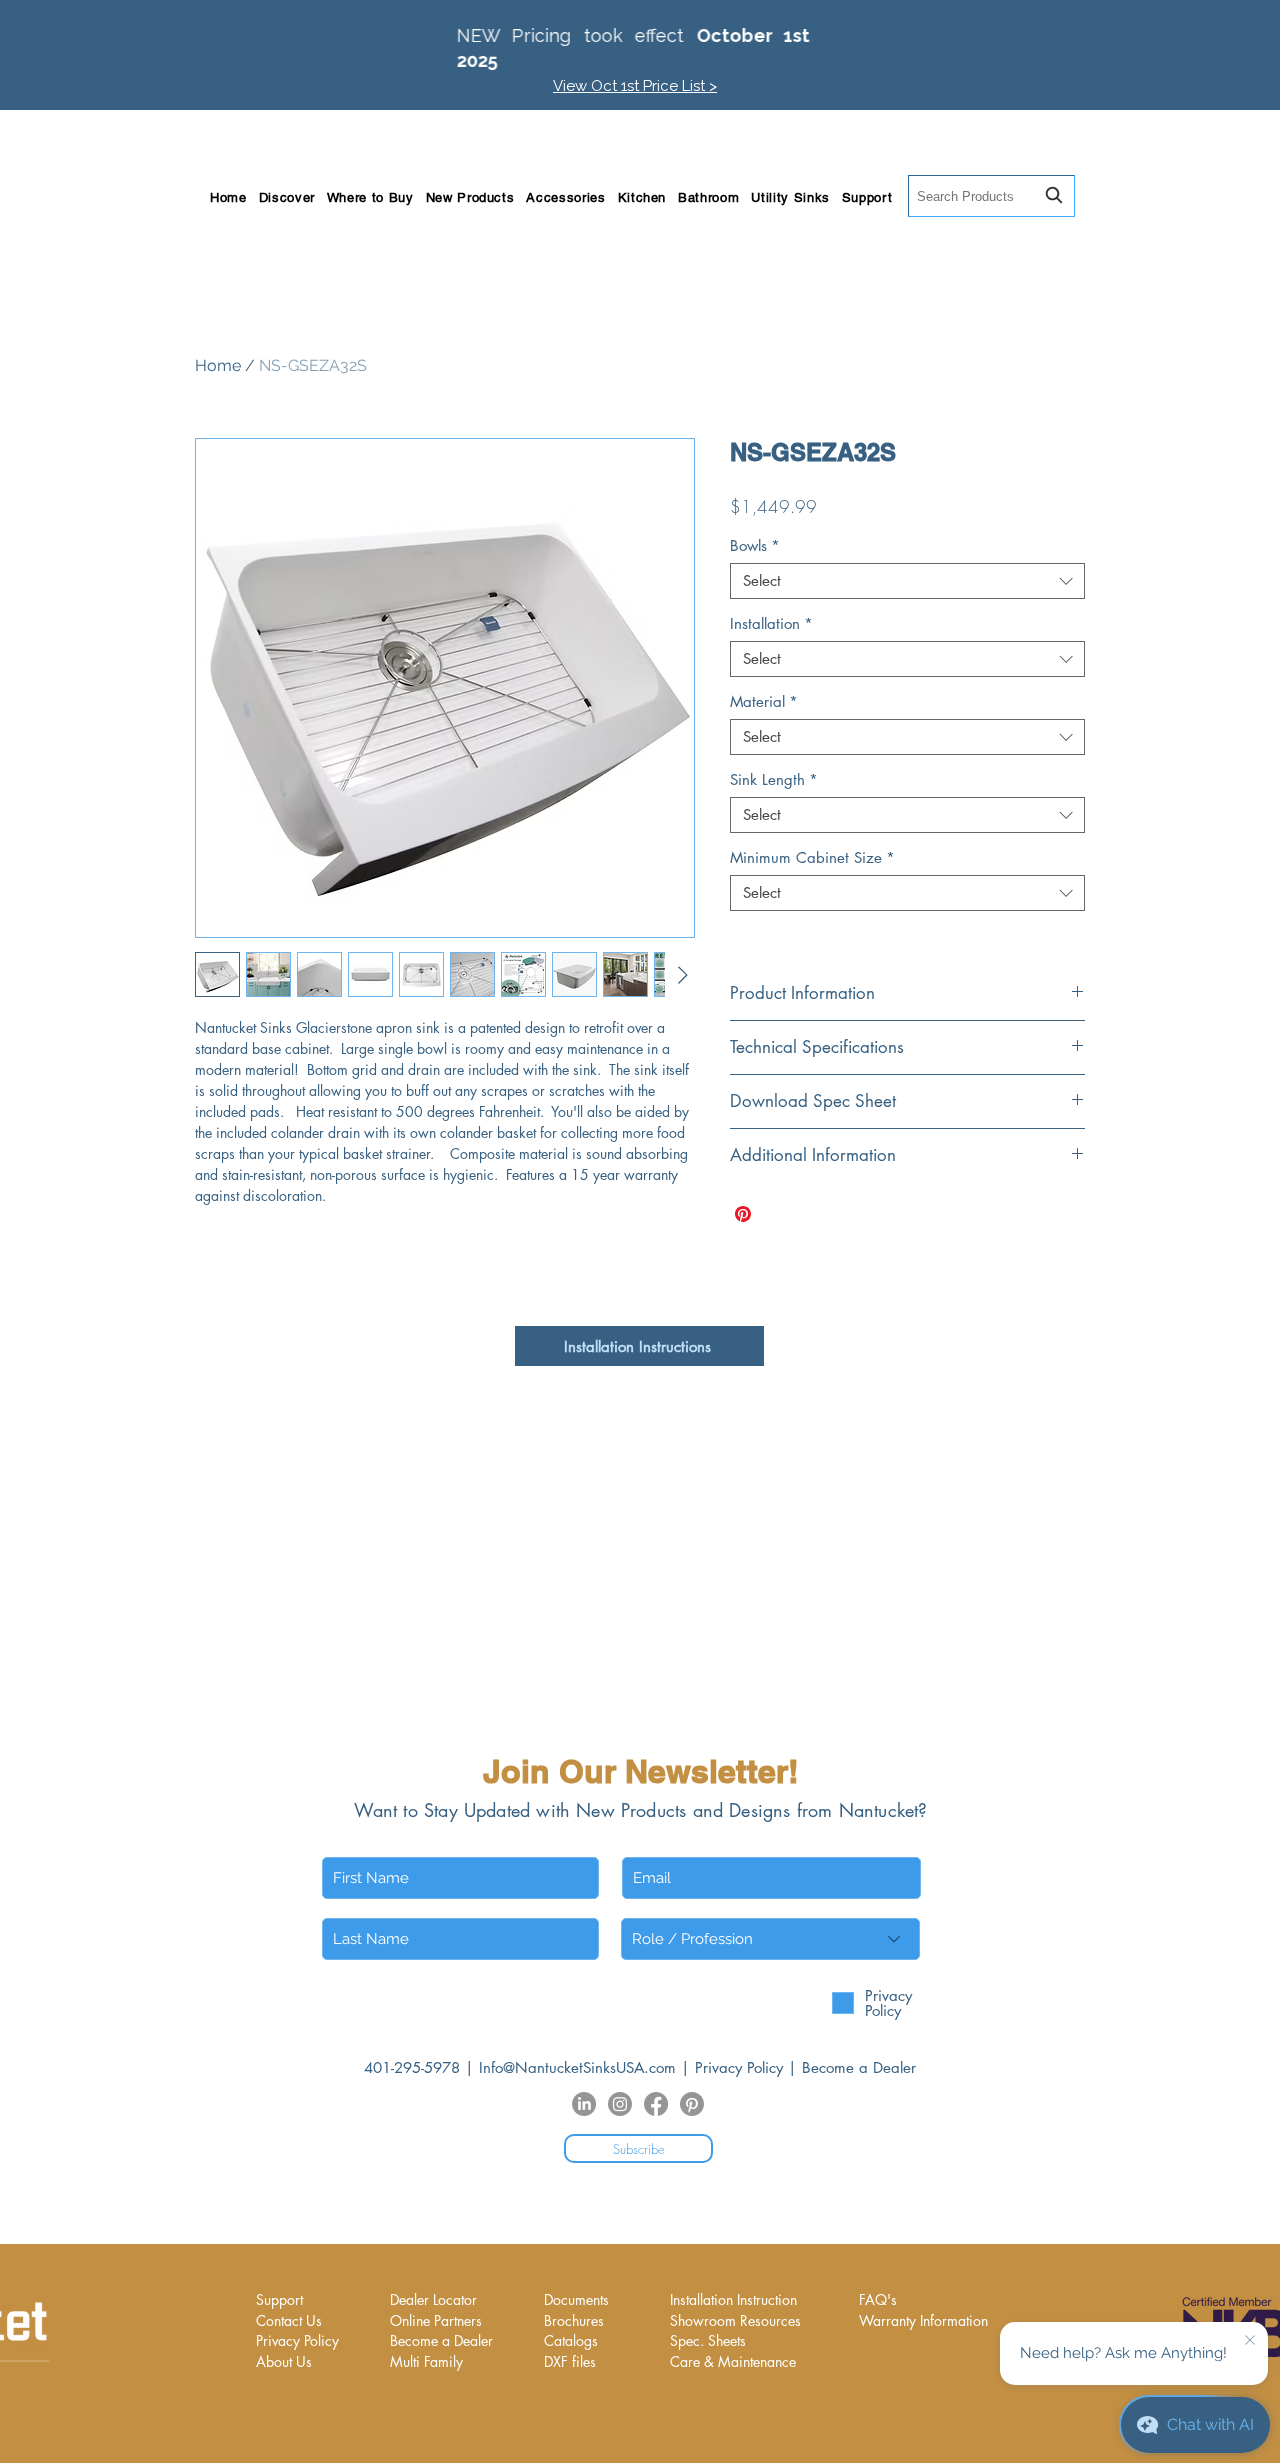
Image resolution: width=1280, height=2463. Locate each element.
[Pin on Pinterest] (743, 1214)
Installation (771, 624)
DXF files (570, 2361)
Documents (576, 2299)
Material (764, 702)
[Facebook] (656, 2104)
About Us (284, 2361)
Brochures (574, 2320)
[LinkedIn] (584, 2104)
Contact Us (289, 2320)
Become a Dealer (859, 2067)
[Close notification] (1250, 2341)
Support (279, 2299)
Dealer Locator (433, 2299)
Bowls (755, 546)
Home (218, 365)
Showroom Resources (735, 2320)
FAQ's (878, 2299)
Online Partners (436, 2320)
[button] (287, 197)
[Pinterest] (692, 2104)
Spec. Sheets (708, 2340)
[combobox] (991, 196)
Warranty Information (923, 2320)
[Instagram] (620, 2104)
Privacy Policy (739, 2067)
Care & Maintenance (733, 2361)
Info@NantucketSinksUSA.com (577, 2067)
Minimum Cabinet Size (812, 858)
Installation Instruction (733, 2299)
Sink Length (774, 780)
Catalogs (571, 2340)
